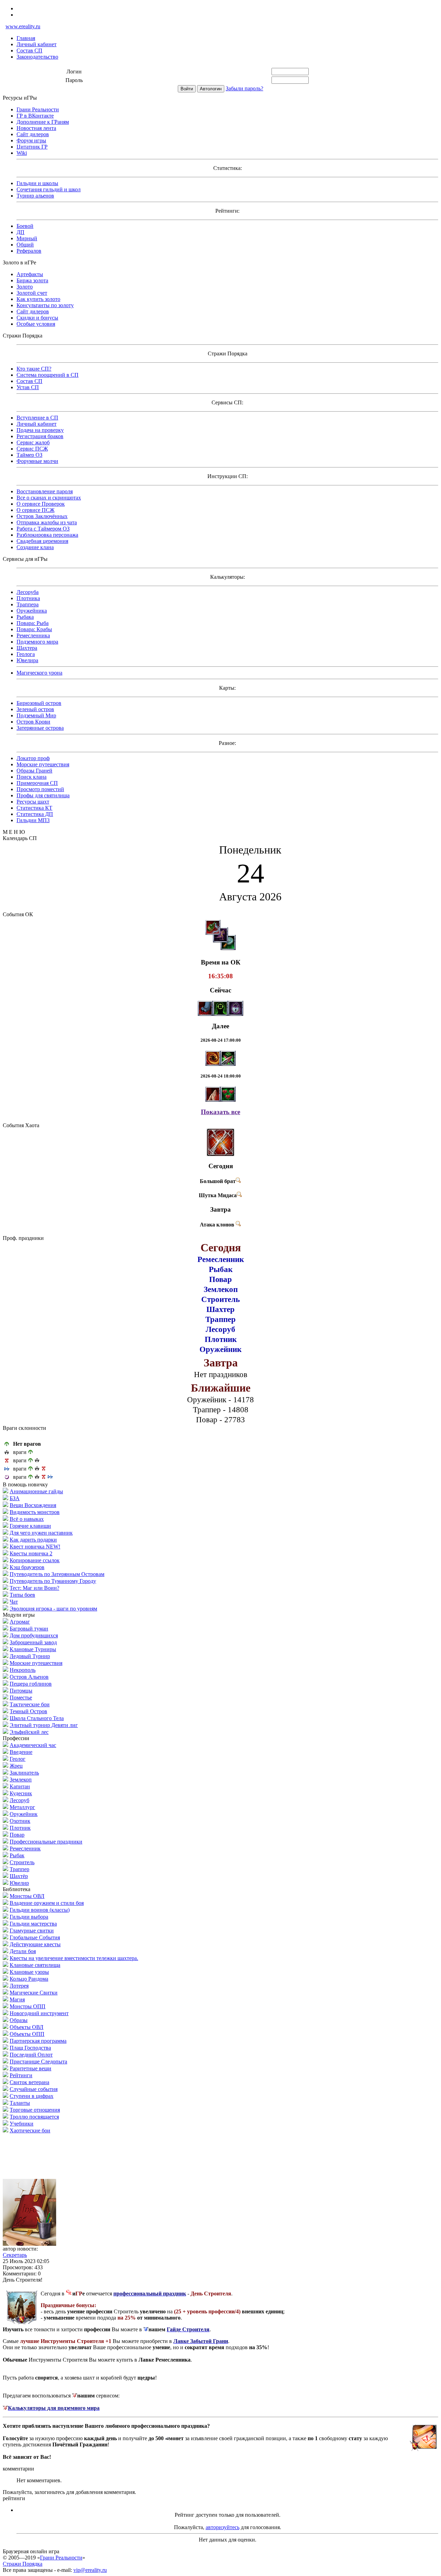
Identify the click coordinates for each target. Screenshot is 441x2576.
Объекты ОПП (27, 2034)
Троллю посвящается (34, 2117)
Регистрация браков (40, 436)
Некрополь (23, 1670)
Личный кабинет (37, 44)
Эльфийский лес (29, 1732)
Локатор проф (33, 758)
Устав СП (28, 387)
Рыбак (17, 1855)
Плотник (20, 1828)
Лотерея (19, 1986)
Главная (26, 38)
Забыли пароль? (244, 88)
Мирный (27, 238)
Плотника (28, 598)
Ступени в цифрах (32, 2096)
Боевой (25, 226)
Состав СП (29, 50)
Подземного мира (37, 642)
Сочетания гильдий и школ (49, 189)
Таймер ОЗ (29, 455)
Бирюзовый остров (39, 703)
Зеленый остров (35, 709)
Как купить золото (38, 299)
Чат (14, 1602)
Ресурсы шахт (33, 802)
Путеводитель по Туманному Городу (53, 1581)
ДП (20, 232)
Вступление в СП (37, 418)
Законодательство (37, 57)
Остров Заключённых (42, 516)
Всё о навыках (27, 1519)
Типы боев (22, 1595)
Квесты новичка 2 (31, 1553)
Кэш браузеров (27, 1567)
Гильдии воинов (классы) (40, 1910)
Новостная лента (36, 128)
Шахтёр (19, 1876)
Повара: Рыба (33, 623)
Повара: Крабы (34, 629)
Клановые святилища (35, 1965)
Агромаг (20, 1622)
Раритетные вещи (30, 2068)
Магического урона (39, 673)
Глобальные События (35, 1937)
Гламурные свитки (32, 1931)
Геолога (26, 654)
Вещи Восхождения (33, 1505)
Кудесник (21, 1793)
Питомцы (21, 1691)
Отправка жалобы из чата (47, 522)
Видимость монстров (35, 1512)
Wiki (22, 153)
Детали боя (23, 1951)
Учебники (22, 2124)
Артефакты (30, 274)
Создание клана (35, 547)
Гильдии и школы (37, 183)
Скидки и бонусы (37, 318)
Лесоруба (28, 592)
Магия (17, 1999)
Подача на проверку (40, 430)
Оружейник (24, 1814)
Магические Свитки (34, 1993)
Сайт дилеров (33, 134)
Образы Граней (34, 771)
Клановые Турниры (33, 1649)
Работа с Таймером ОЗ (43, 529)
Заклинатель (24, 1773)
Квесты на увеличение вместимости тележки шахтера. (74, 1958)
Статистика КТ (34, 808)
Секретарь (15, 2255)
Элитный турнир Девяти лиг (44, 1725)
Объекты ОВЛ (27, 2027)
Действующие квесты (35, 1944)
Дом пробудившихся (34, 1635)
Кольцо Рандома (29, 1979)
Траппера (28, 604)
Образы (19, 2020)
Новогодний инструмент (39, 2013)
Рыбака (25, 617)
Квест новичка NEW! (35, 1547)
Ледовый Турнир (30, 1656)
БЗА (15, 1498)
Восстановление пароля (45, 491)
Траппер (19, 1869)
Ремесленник (25, 1848)
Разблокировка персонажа (47, 535)
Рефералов (29, 251)
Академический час (33, 1745)
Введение (21, 1752)
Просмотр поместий (40, 789)
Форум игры (31, 140)
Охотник (20, 1821)
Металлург (22, 1807)
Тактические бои (30, 1704)
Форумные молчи (37, 461)
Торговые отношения (35, 2110)
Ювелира (27, 660)
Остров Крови (33, 722)
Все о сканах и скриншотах (49, 498)
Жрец (16, 1766)
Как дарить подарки (33, 1540)
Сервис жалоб (33, 442)
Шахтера (27, 648)
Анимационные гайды (36, 1491)
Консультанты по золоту (45, 305)
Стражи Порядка (23, 2564)
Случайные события (34, 2089)
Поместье (21, 1698)
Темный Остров (28, 1711)
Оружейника (32, 611)
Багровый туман (29, 1629)
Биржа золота (32, 280)
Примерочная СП (37, 783)
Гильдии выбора (29, 1917)
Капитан (20, 1786)
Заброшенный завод (33, 1642)
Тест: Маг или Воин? (34, 1588)
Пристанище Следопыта (38, 2062)
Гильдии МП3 (33, 820)
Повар (17, 1835)
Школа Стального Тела (37, 1718)
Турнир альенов (35, 196)
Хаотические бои (30, 2130)
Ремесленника (33, 635)
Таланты (20, 2103)
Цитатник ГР (32, 147)
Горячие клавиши (30, 1526)
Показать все (220, 1112)
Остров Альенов (29, 1677)
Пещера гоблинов (31, 1684)
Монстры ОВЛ (27, 1896)
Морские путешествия (43, 764)
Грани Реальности (38, 109)
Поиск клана (32, 777)
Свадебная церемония (42, 541)
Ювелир (19, 1883)
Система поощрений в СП (48, 375)
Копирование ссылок (35, 1560)
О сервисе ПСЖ (35, 510)
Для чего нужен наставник (41, 1533)
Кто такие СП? (34, 369)
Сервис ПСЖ (32, 449)
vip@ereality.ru (90, 2570)
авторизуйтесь (223, 2527)
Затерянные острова (40, 728)
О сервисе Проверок (41, 504)
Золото (25, 287)
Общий (25, 245)
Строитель (22, 1862)
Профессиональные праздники (46, 1842)
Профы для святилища (43, 795)
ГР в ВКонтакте (35, 116)
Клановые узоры (29, 1972)
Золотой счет (32, 293)
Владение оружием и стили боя (47, 1903)
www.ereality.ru (23, 26)
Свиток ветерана (29, 2082)
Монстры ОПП (28, 2006)
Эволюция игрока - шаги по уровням (53, 1609)
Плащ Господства (30, 2048)
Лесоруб (19, 1800)
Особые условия (36, 324)
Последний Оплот (31, 2055)
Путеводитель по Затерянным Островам (57, 1574)
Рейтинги (21, 2075)
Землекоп (21, 1780)
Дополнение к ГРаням (43, 122)
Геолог (18, 1759)
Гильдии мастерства (33, 1924)
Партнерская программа (38, 2041)
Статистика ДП (35, 814)
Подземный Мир (36, 715)
